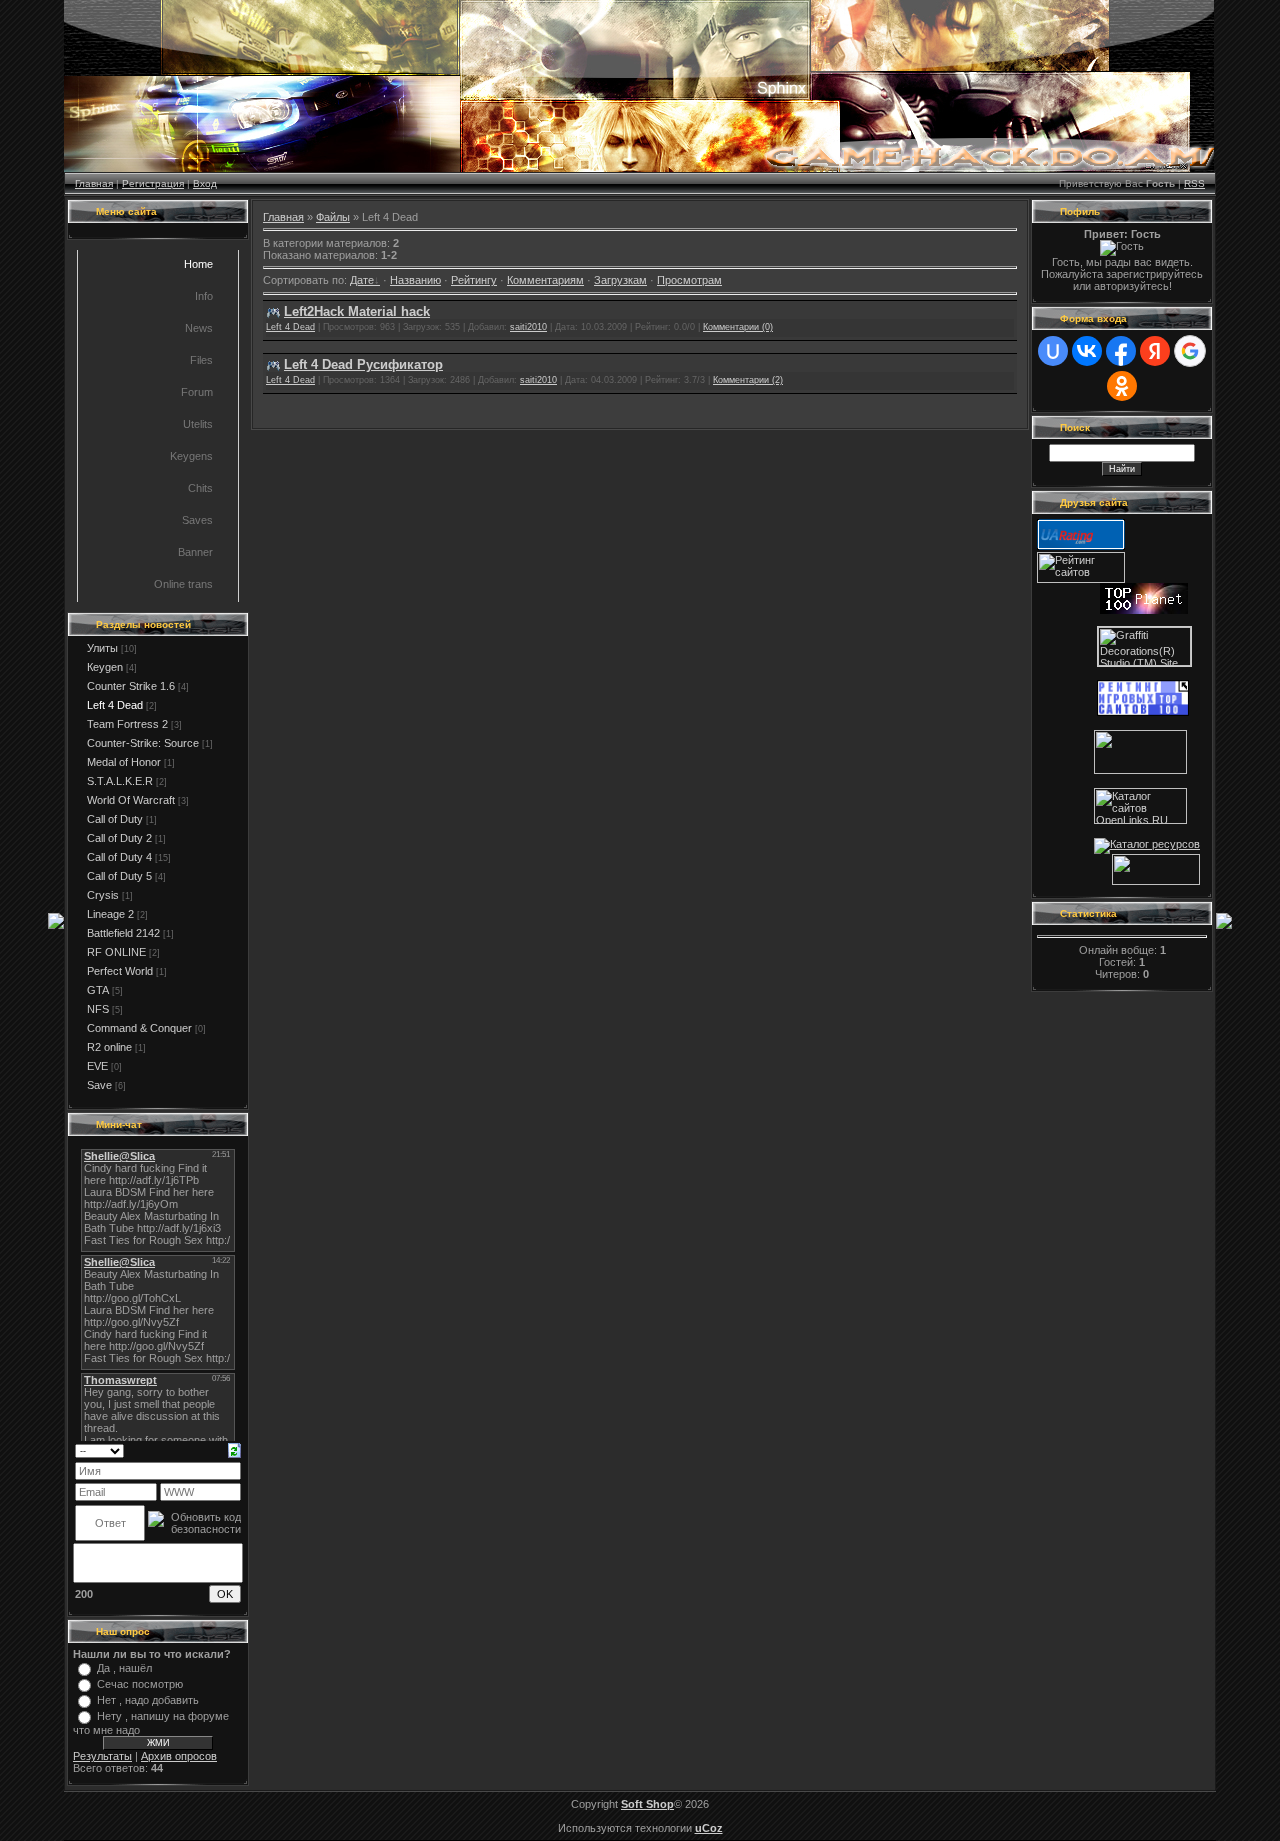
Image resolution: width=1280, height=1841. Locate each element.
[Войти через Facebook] (1121, 351)
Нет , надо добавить (148, 1700)
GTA (98, 990)
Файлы (333, 217)
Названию (415, 280)
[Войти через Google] (1190, 351)
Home (198, 264)
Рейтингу (474, 280)
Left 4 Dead (115, 705)
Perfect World (120, 971)
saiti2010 (528, 327)
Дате (362, 280)
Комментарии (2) (748, 380)
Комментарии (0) (738, 327)
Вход (205, 183)
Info (204, 296)
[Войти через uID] (1053, 351)
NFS (98, 1009)
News (199, 328)
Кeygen (105, 667)
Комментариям (545, 280)
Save (99, 1085)
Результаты (102, 1756)
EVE (97, 1066)
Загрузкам (620, 280)
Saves (197, 520)
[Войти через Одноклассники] (1122, 386)
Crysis (103, 895)
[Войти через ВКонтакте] (1087, 351)
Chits (200, 488)
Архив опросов (179, 1756)
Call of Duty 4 (119, 857)
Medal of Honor (124, 762)
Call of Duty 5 (119, 876)
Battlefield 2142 (123, 933)
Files (201, 360)
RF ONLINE (116, 952)
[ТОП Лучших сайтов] (1140, 770)
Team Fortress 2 (127, 724)
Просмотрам (689, 280)
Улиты (102, 648)
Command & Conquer (139, 1028)
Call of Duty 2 (119, 838)
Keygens (191, 456)
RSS (1194, 183)
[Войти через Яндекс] (1155, 351)
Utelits (198, 424)
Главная (94, 183)
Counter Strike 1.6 (131, 686)
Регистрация (153, 183)
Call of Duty (115, 819)
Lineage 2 (110, 914)
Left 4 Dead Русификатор (363, 364)
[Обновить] (234, 1449)
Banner (195, 552)
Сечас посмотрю (140, 1684)
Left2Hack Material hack (357, 311)
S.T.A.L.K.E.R (120, 781)
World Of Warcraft (131, 800)
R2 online (109, 1047)
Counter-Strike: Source (143, 743)
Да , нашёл (124, 1668)
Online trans (183, 584)
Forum (197, 392)
